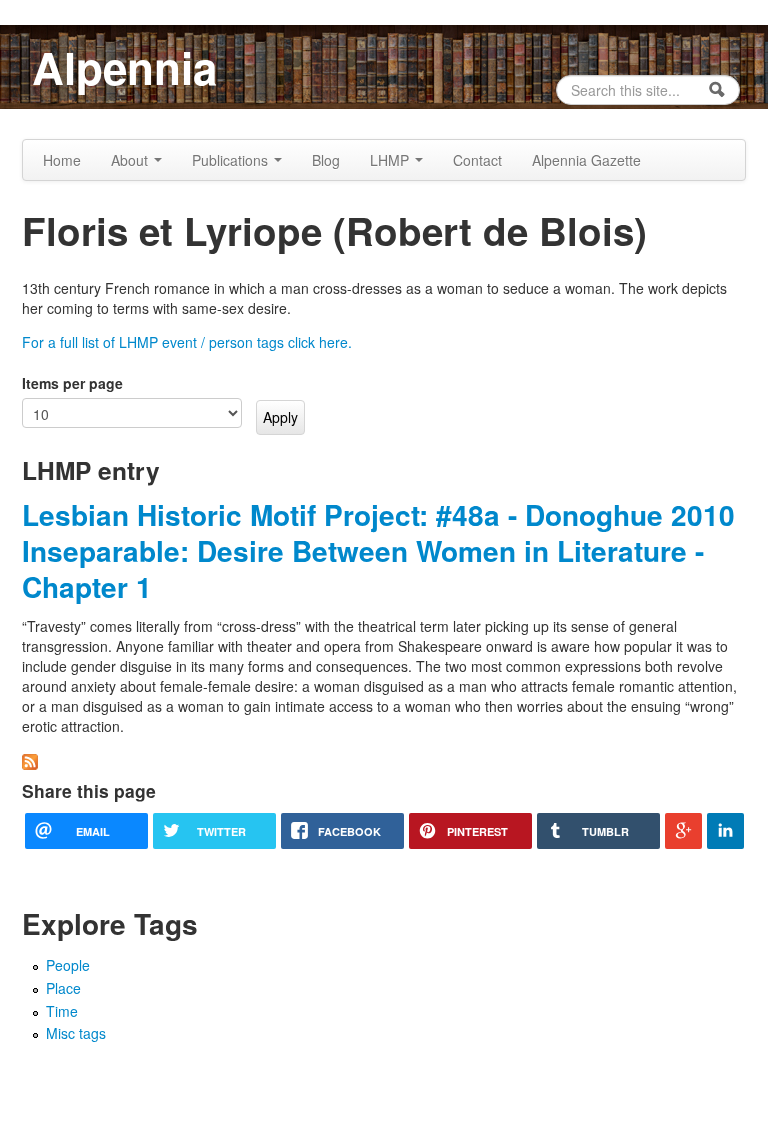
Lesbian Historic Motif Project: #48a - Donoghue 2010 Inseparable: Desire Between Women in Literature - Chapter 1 (378, 551)
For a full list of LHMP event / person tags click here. (187, 342)
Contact (477, 160)
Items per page (72, 383)
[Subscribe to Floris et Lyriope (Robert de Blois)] (30, 760)
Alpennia (124, 67)
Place (63, 988)
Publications (232, 160)
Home (62, 160)
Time (62, 1011)
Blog (326, 160)
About (131, 160)
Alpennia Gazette (586, 160)
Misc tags (76, 1033)
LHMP (391, 160)
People (68, 965)
